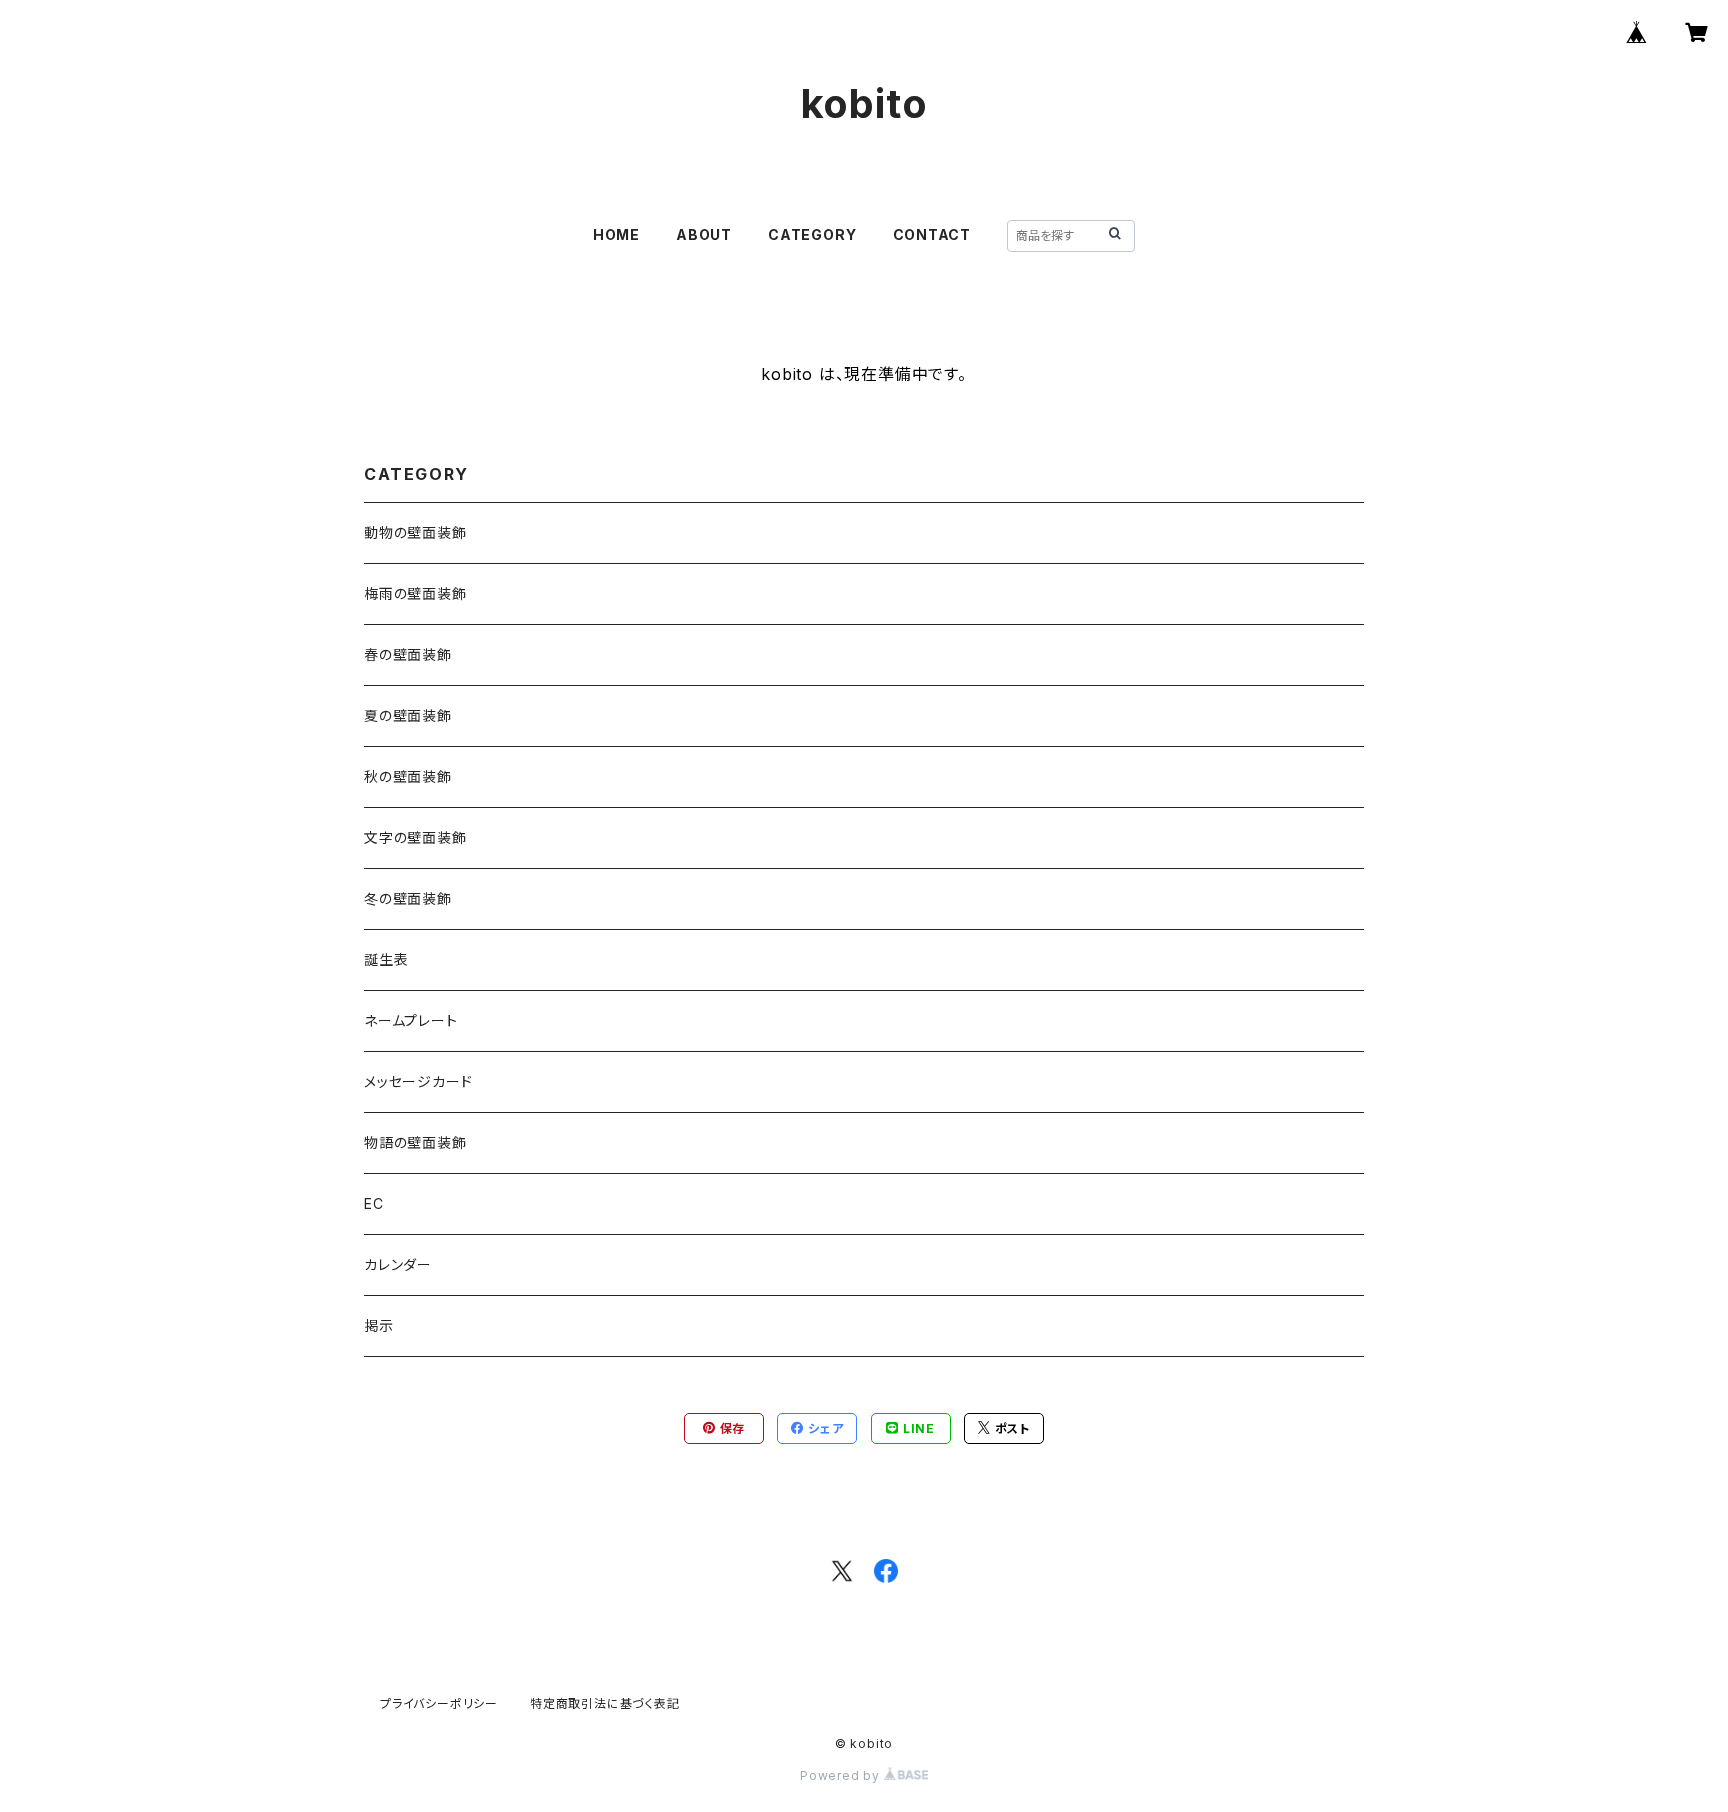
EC (374, 1203)
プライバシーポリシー (439, 1703)
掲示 (379, 1325)
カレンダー (398, 1264)
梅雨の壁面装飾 (415, 593)
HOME (616, 234)
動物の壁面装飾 (415, 532)
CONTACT (932, 234)
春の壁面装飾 (408, 654)
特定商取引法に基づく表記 (605, 1703)
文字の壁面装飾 (415, 837)
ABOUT (704, 234)
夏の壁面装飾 (408, 715)
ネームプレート (411, 1020)
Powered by (842, 1775)
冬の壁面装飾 (408, 898)
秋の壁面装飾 (408, 776)
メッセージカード (418, 1081)
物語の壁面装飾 (415, 1142)
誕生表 (386, 959)
